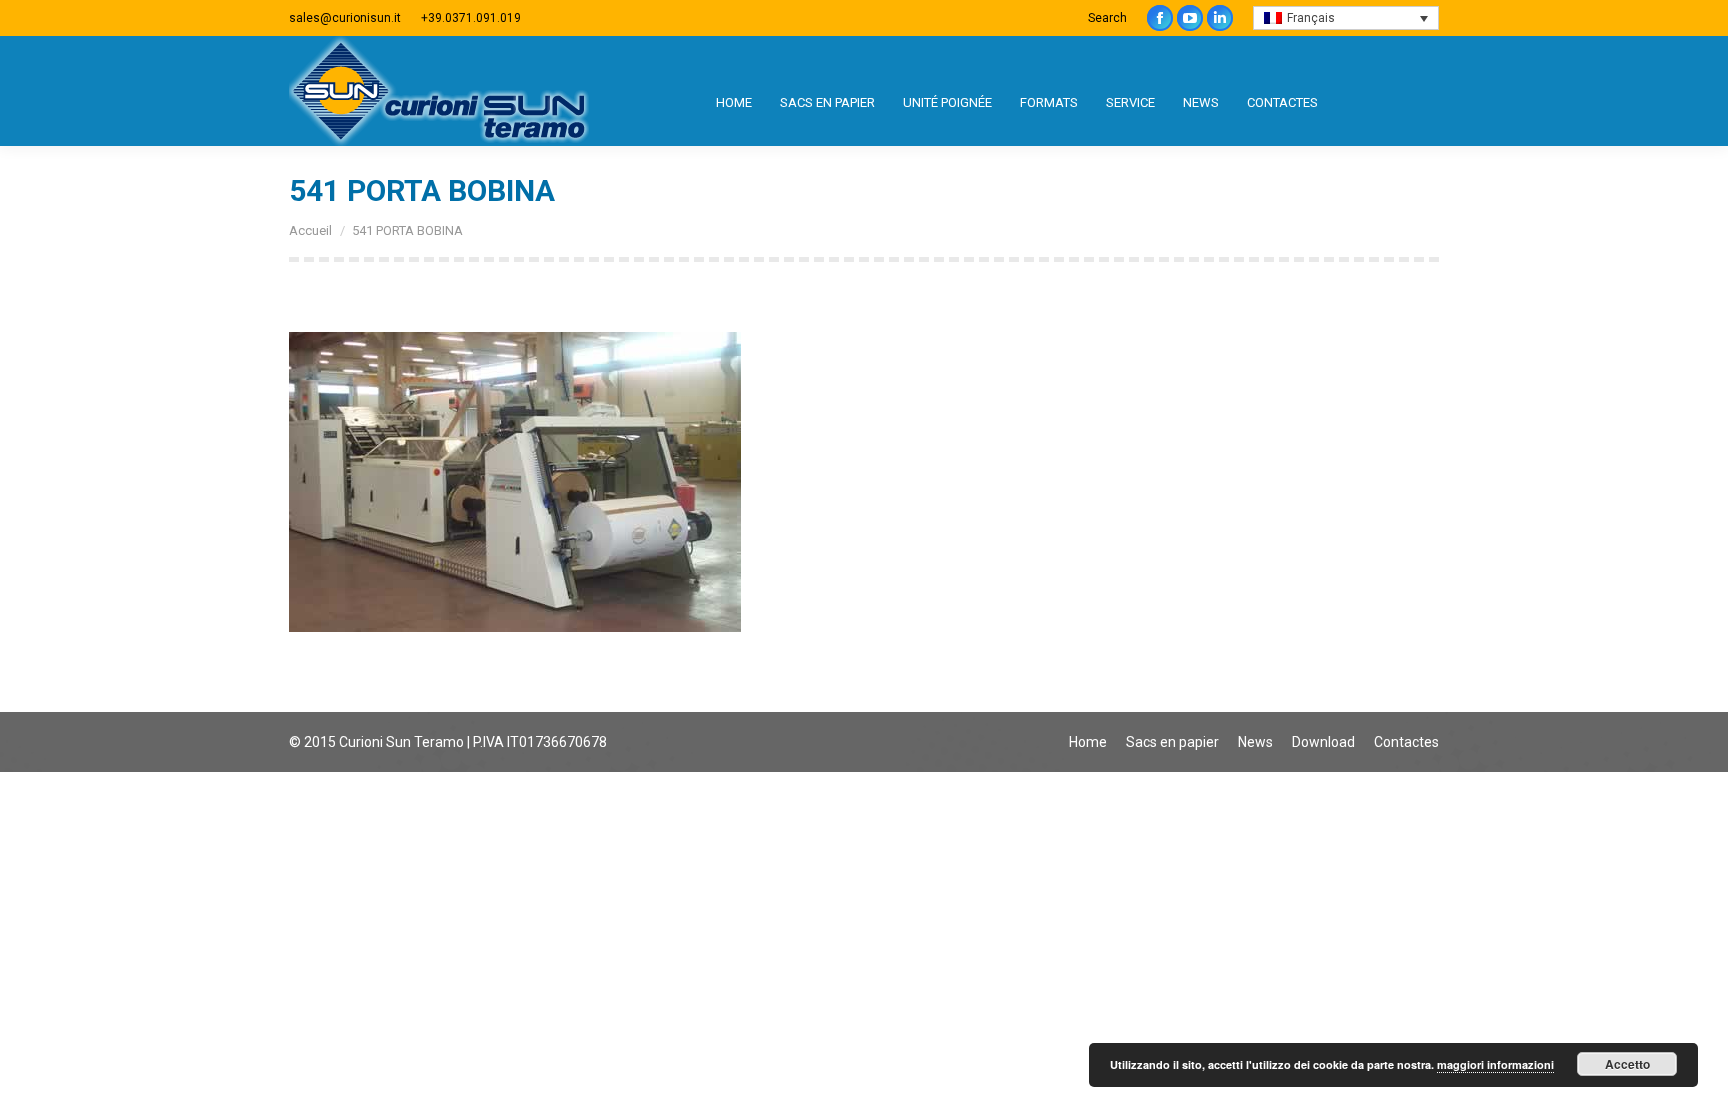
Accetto (1627, 1064)
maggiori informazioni (1495, 1064)
